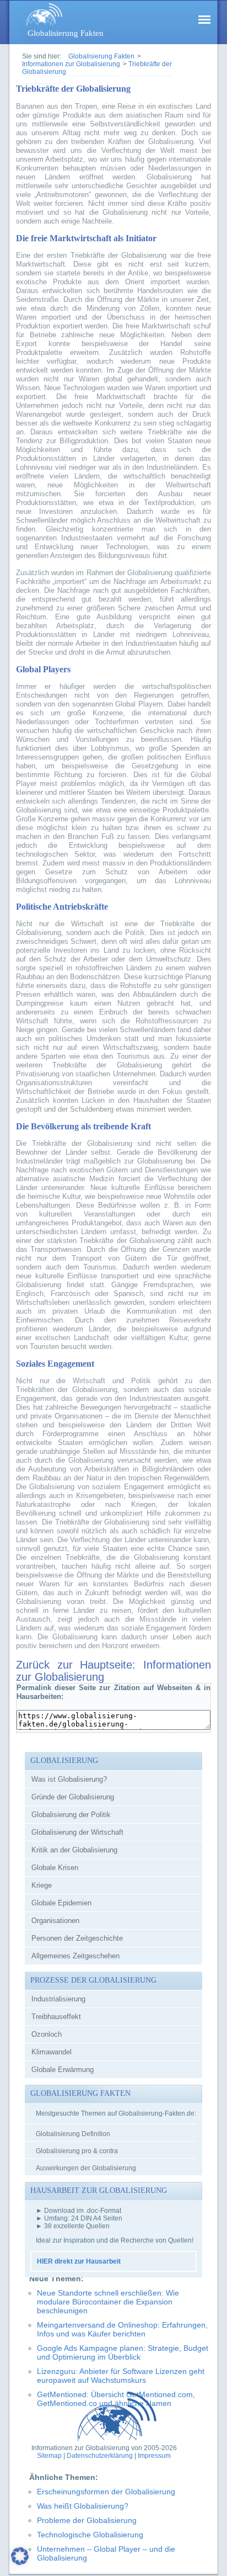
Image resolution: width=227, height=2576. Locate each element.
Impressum (154, 2456)
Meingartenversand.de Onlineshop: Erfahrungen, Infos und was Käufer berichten (122, 2329)
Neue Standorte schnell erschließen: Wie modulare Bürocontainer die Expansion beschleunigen (108, 2302)
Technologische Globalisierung (90, 2535)
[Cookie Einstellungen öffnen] (20, 2563)
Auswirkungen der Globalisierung (86, 2168)
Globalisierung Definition (73, 2134)
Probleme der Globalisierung (87, 2520)
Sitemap (49, 2456)
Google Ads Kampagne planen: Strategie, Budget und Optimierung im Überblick (123, 2352)
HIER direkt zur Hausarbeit (79, 2261)
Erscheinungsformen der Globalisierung (106, 2492)
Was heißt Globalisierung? (83, 2506)
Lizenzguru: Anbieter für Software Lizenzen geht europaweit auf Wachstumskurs (121, 2376)
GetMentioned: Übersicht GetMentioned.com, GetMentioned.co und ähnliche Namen (116, 2399)
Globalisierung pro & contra (77, 2151)
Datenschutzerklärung (100, 2456)
